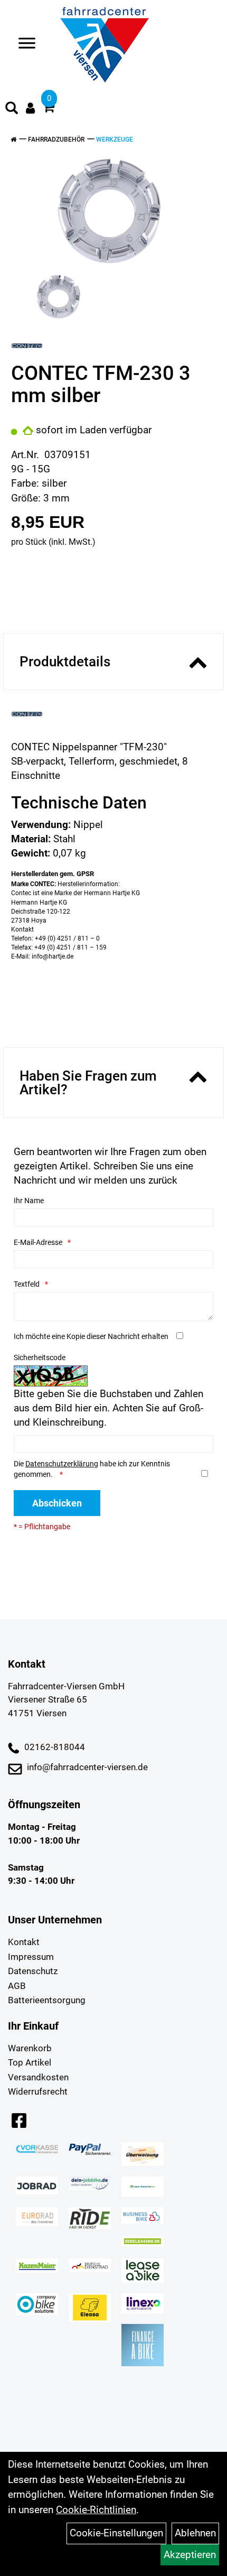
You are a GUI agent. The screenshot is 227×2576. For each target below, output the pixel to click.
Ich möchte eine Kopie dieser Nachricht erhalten (91, 1336)
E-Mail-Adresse (38, 1242)
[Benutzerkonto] (30, 108)
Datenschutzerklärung (62, 1464)
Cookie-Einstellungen (116, 2533)
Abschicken (57, 1503)
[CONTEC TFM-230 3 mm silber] (110, 211)
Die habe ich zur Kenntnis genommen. (92, 1469)
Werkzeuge (115, 140)
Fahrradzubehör (56, 140)
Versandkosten (38, 2077)
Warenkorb (30, 2048)
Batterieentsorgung (47, 2000)
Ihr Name (29, 1201)
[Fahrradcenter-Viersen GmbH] (105, 45)
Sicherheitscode (40, 1357)
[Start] (13, 140)
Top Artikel (30, 2062)
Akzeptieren (190, 2555)
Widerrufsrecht (38, 2091)
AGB (17, 1986)
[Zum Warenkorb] (49, 109)
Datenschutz (33, 1971)
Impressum (31, 1957)
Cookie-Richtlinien (96, 2510)
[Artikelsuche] (12, 109)
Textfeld (27, 1284)
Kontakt (24, 1942)
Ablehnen (195, 2533)
